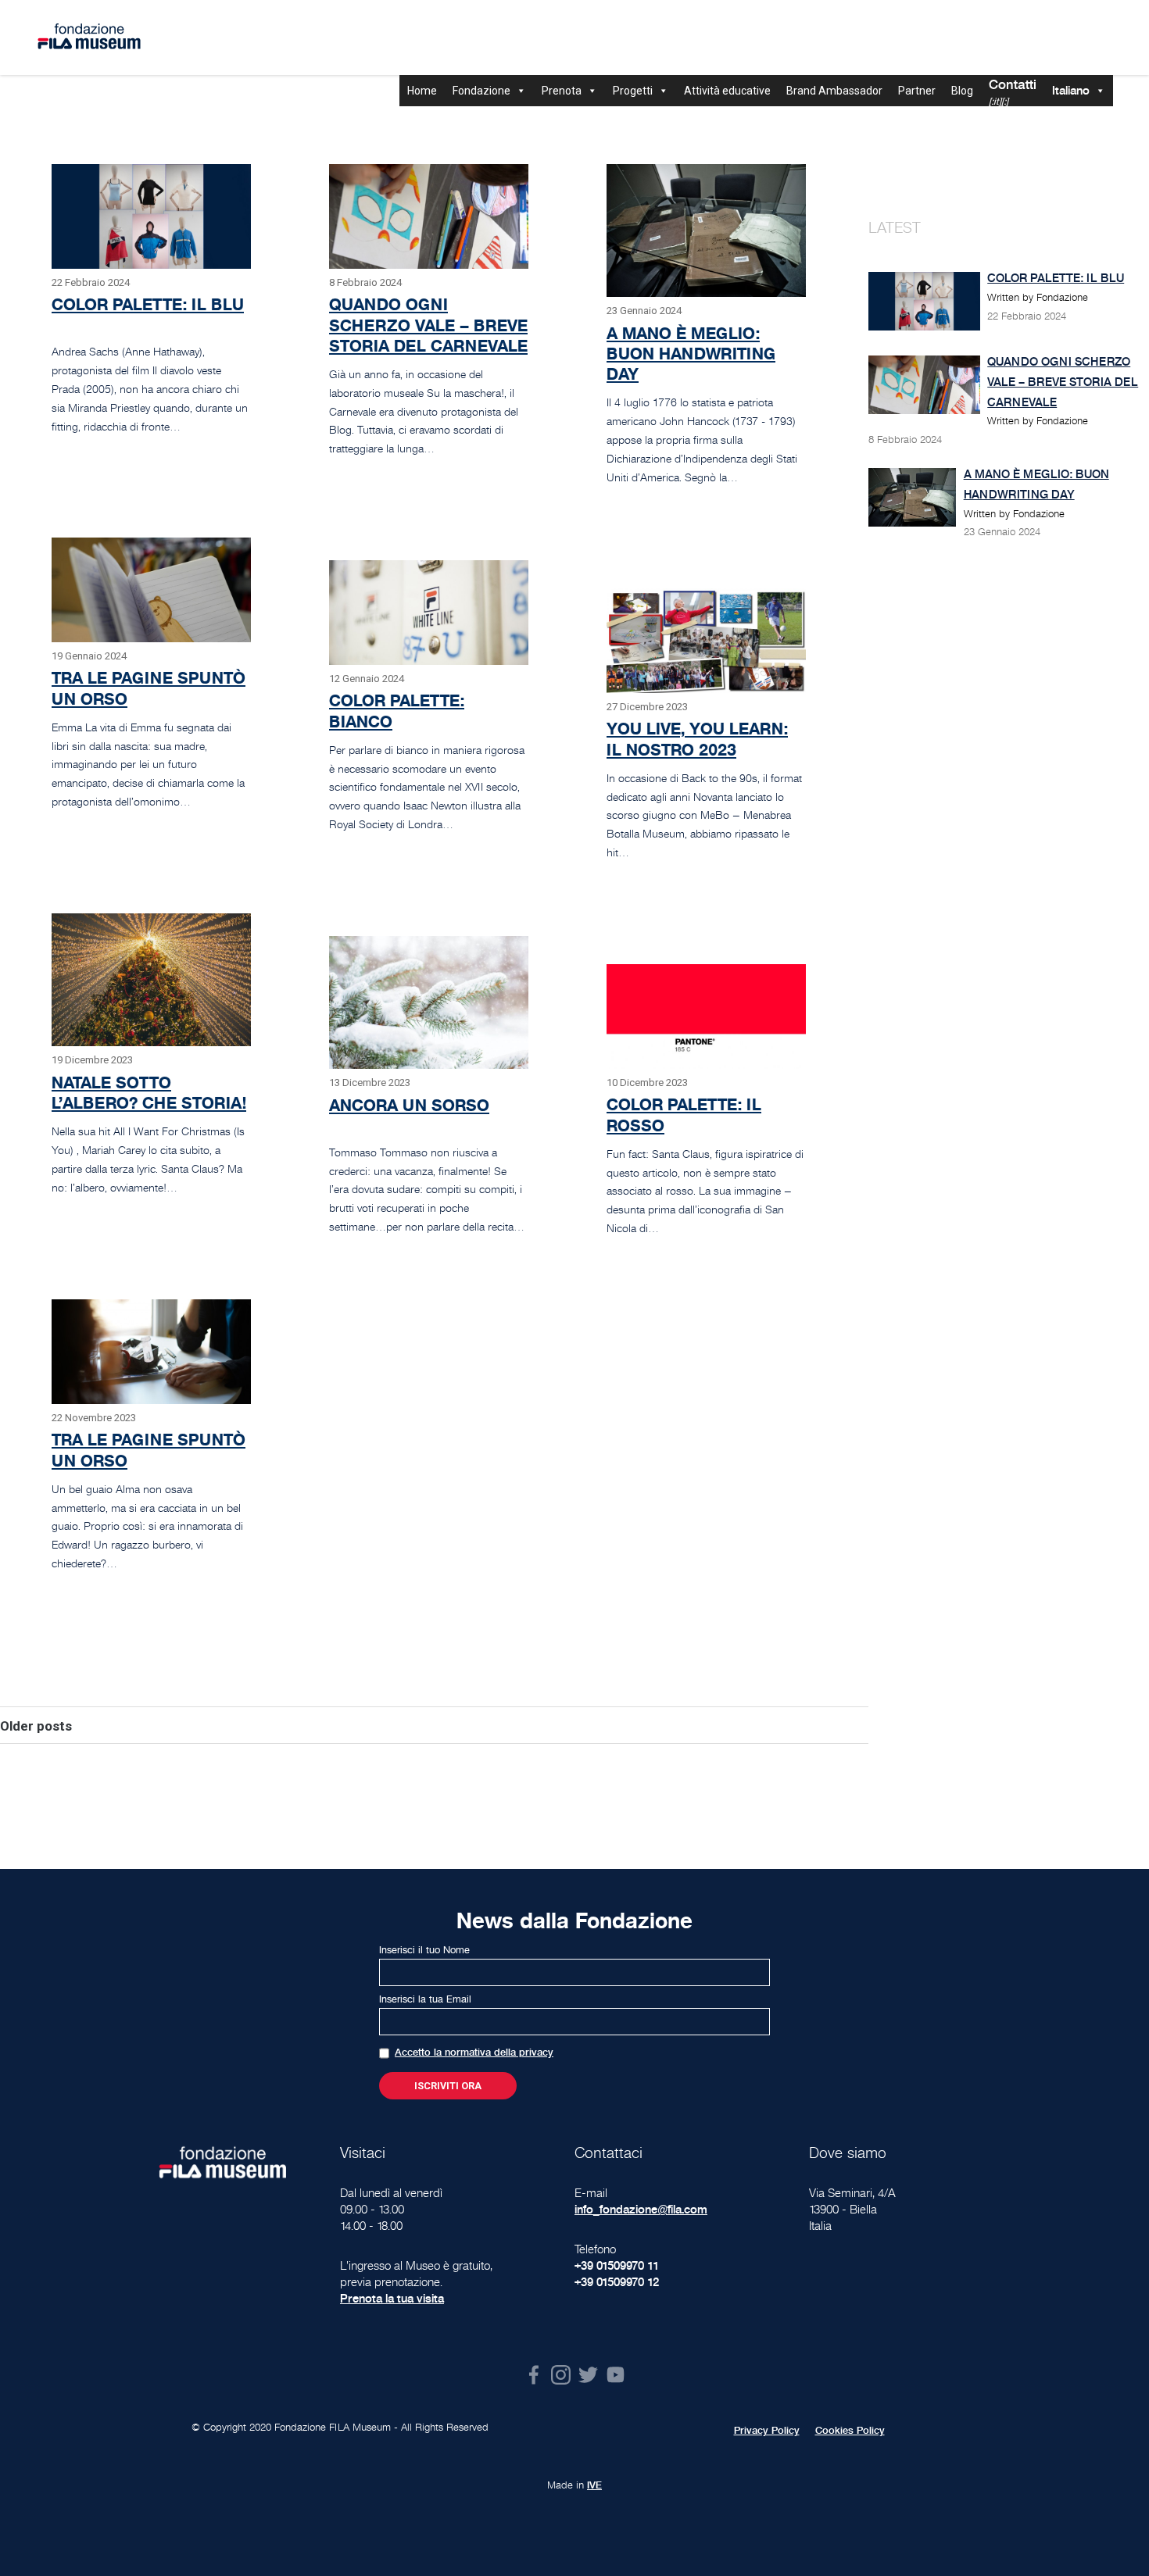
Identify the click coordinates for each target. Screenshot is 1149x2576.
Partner (917, 91)
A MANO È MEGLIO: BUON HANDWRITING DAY (691, 354)
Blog (962, 91)
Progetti (633, 91)
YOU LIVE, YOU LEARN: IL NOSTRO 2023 (697, 739)
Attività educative (727, 91)
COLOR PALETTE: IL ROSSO (684, 1115)
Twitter (588, 2375)
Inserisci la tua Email (425, 1999)
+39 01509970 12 (617, 2282)
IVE (594, 2485)
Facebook (533, 2375)
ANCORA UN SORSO (409, 1105)
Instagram (561, 2375)
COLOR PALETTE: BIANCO (397, 711)
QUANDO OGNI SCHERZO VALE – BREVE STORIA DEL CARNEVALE (428, 325)
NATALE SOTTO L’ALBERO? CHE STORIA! (149, 1093)
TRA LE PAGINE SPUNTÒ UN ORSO (149, 688)
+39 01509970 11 (617, 2265)
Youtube (616, 2375)
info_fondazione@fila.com (641, 2209)
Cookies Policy (850, 2431)
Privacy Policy (767, 2431)
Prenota (562, 91)
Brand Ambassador (834, 91)
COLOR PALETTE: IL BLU (148, 304)
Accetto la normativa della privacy (474, 2053)
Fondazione (481, 91)
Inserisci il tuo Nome (424, 1950)
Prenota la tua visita (392, 2298)
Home (422, 91)
